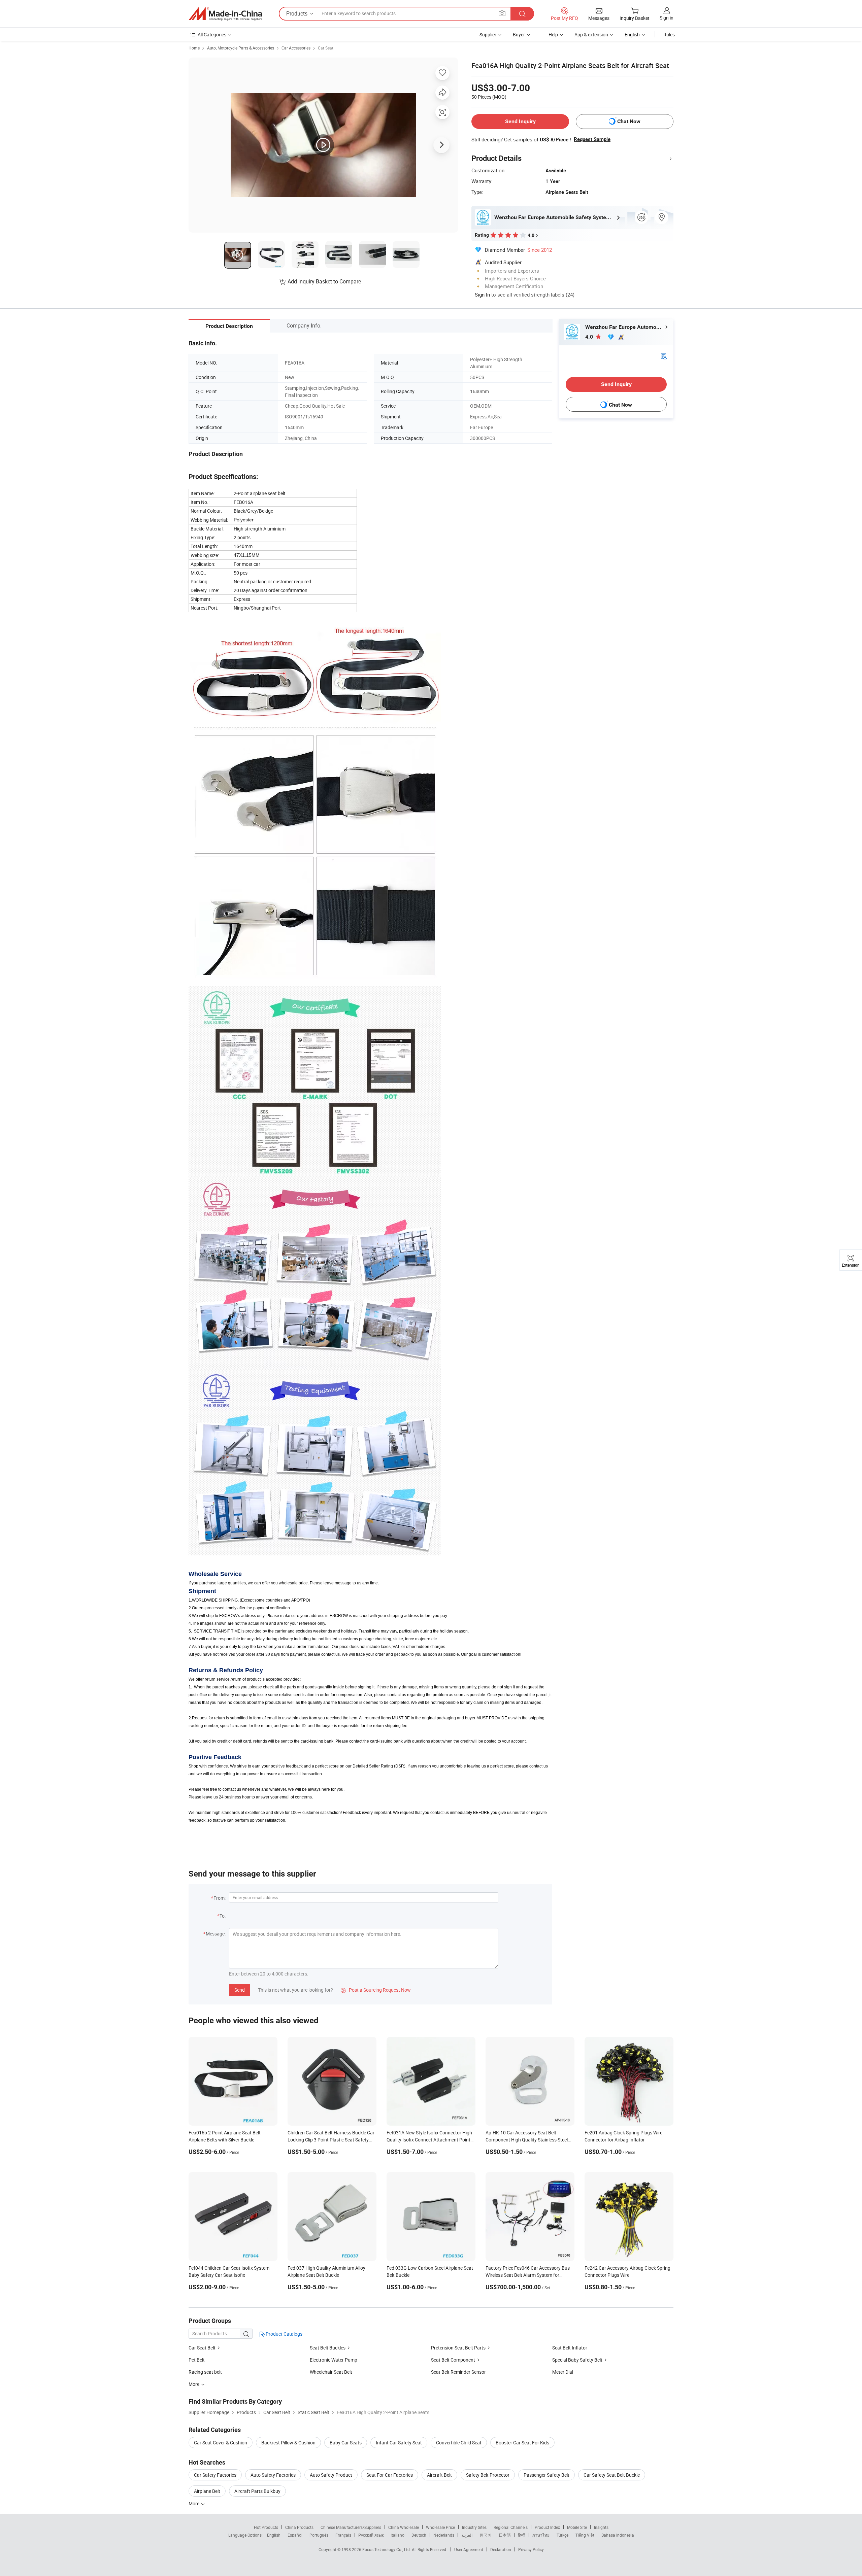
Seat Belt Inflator (570, 2348)
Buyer (519, 35)
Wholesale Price (440, 2527)
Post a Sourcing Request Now (376, 1990)
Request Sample (592, 139)
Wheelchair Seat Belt (331, 2372)
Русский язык (371, 2535)
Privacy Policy (531, 2549)
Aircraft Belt (439, 2475)
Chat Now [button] (629, 121)
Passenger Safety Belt (546, 2475)
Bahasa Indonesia (618, 2535)
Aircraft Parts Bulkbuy (257, 2491)
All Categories (212, 35)
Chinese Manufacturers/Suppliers (351, 2527)
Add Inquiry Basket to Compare (324, 281)
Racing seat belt (205, 2372)
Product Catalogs (284, 2334)
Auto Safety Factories (273, 2475)
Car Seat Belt (202, 2348)
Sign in (667, 18)
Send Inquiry (520, 121)
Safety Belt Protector (488, 2475)
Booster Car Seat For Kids (522, 2443)
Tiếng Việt (585, 2535)
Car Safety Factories (215, 2475)
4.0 (590, 337)
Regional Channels (511, 2527)
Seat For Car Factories (390, 2475)
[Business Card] (664, 356)
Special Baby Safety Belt (577, 2360)
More (194, 2503)
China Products (299, 2527)
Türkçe (562, 2535)
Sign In (482, 295)
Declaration (501, 2549)
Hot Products (266, 2527)
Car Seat (326, 48)
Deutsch (419, 2535)
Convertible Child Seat (459, 2443)
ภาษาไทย (541, 2535)
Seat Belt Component (453, 2360)
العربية (467, 2535)
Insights (601, 2527)
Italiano (397, 2535)
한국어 (486, 2535)
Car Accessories (296, 48)
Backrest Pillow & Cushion (288, 2443)
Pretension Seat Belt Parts (458, 2348)
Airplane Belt (207, 2491)
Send (240, 1990)
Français (343, 2535)
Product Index (547, 2527)
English (274, 2535)
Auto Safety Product (331, 2475)
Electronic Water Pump (334, 2360)
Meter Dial (563, 2372)
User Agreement (469, 2549)
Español (295, 2535)
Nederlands (444, 2535)
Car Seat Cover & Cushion (221, 2443)
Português (319, 2535)
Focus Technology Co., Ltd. (387, 2549)
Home (194, 48)
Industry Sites (474, 2527)
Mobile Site (577, 2527)
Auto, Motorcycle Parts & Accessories (241, 48)
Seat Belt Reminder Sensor (458, 2372)
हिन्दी (522, 2535)
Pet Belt (197, 2360)
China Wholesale (404, 2527)
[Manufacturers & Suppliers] (225, 14)
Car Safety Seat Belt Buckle (612, 2475)
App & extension (591, 35)
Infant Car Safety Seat (399, 2443)
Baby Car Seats (346, 2443)
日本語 (505, 2535)
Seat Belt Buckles (328, 2348)
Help (553, 35)
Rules (669, 35)
